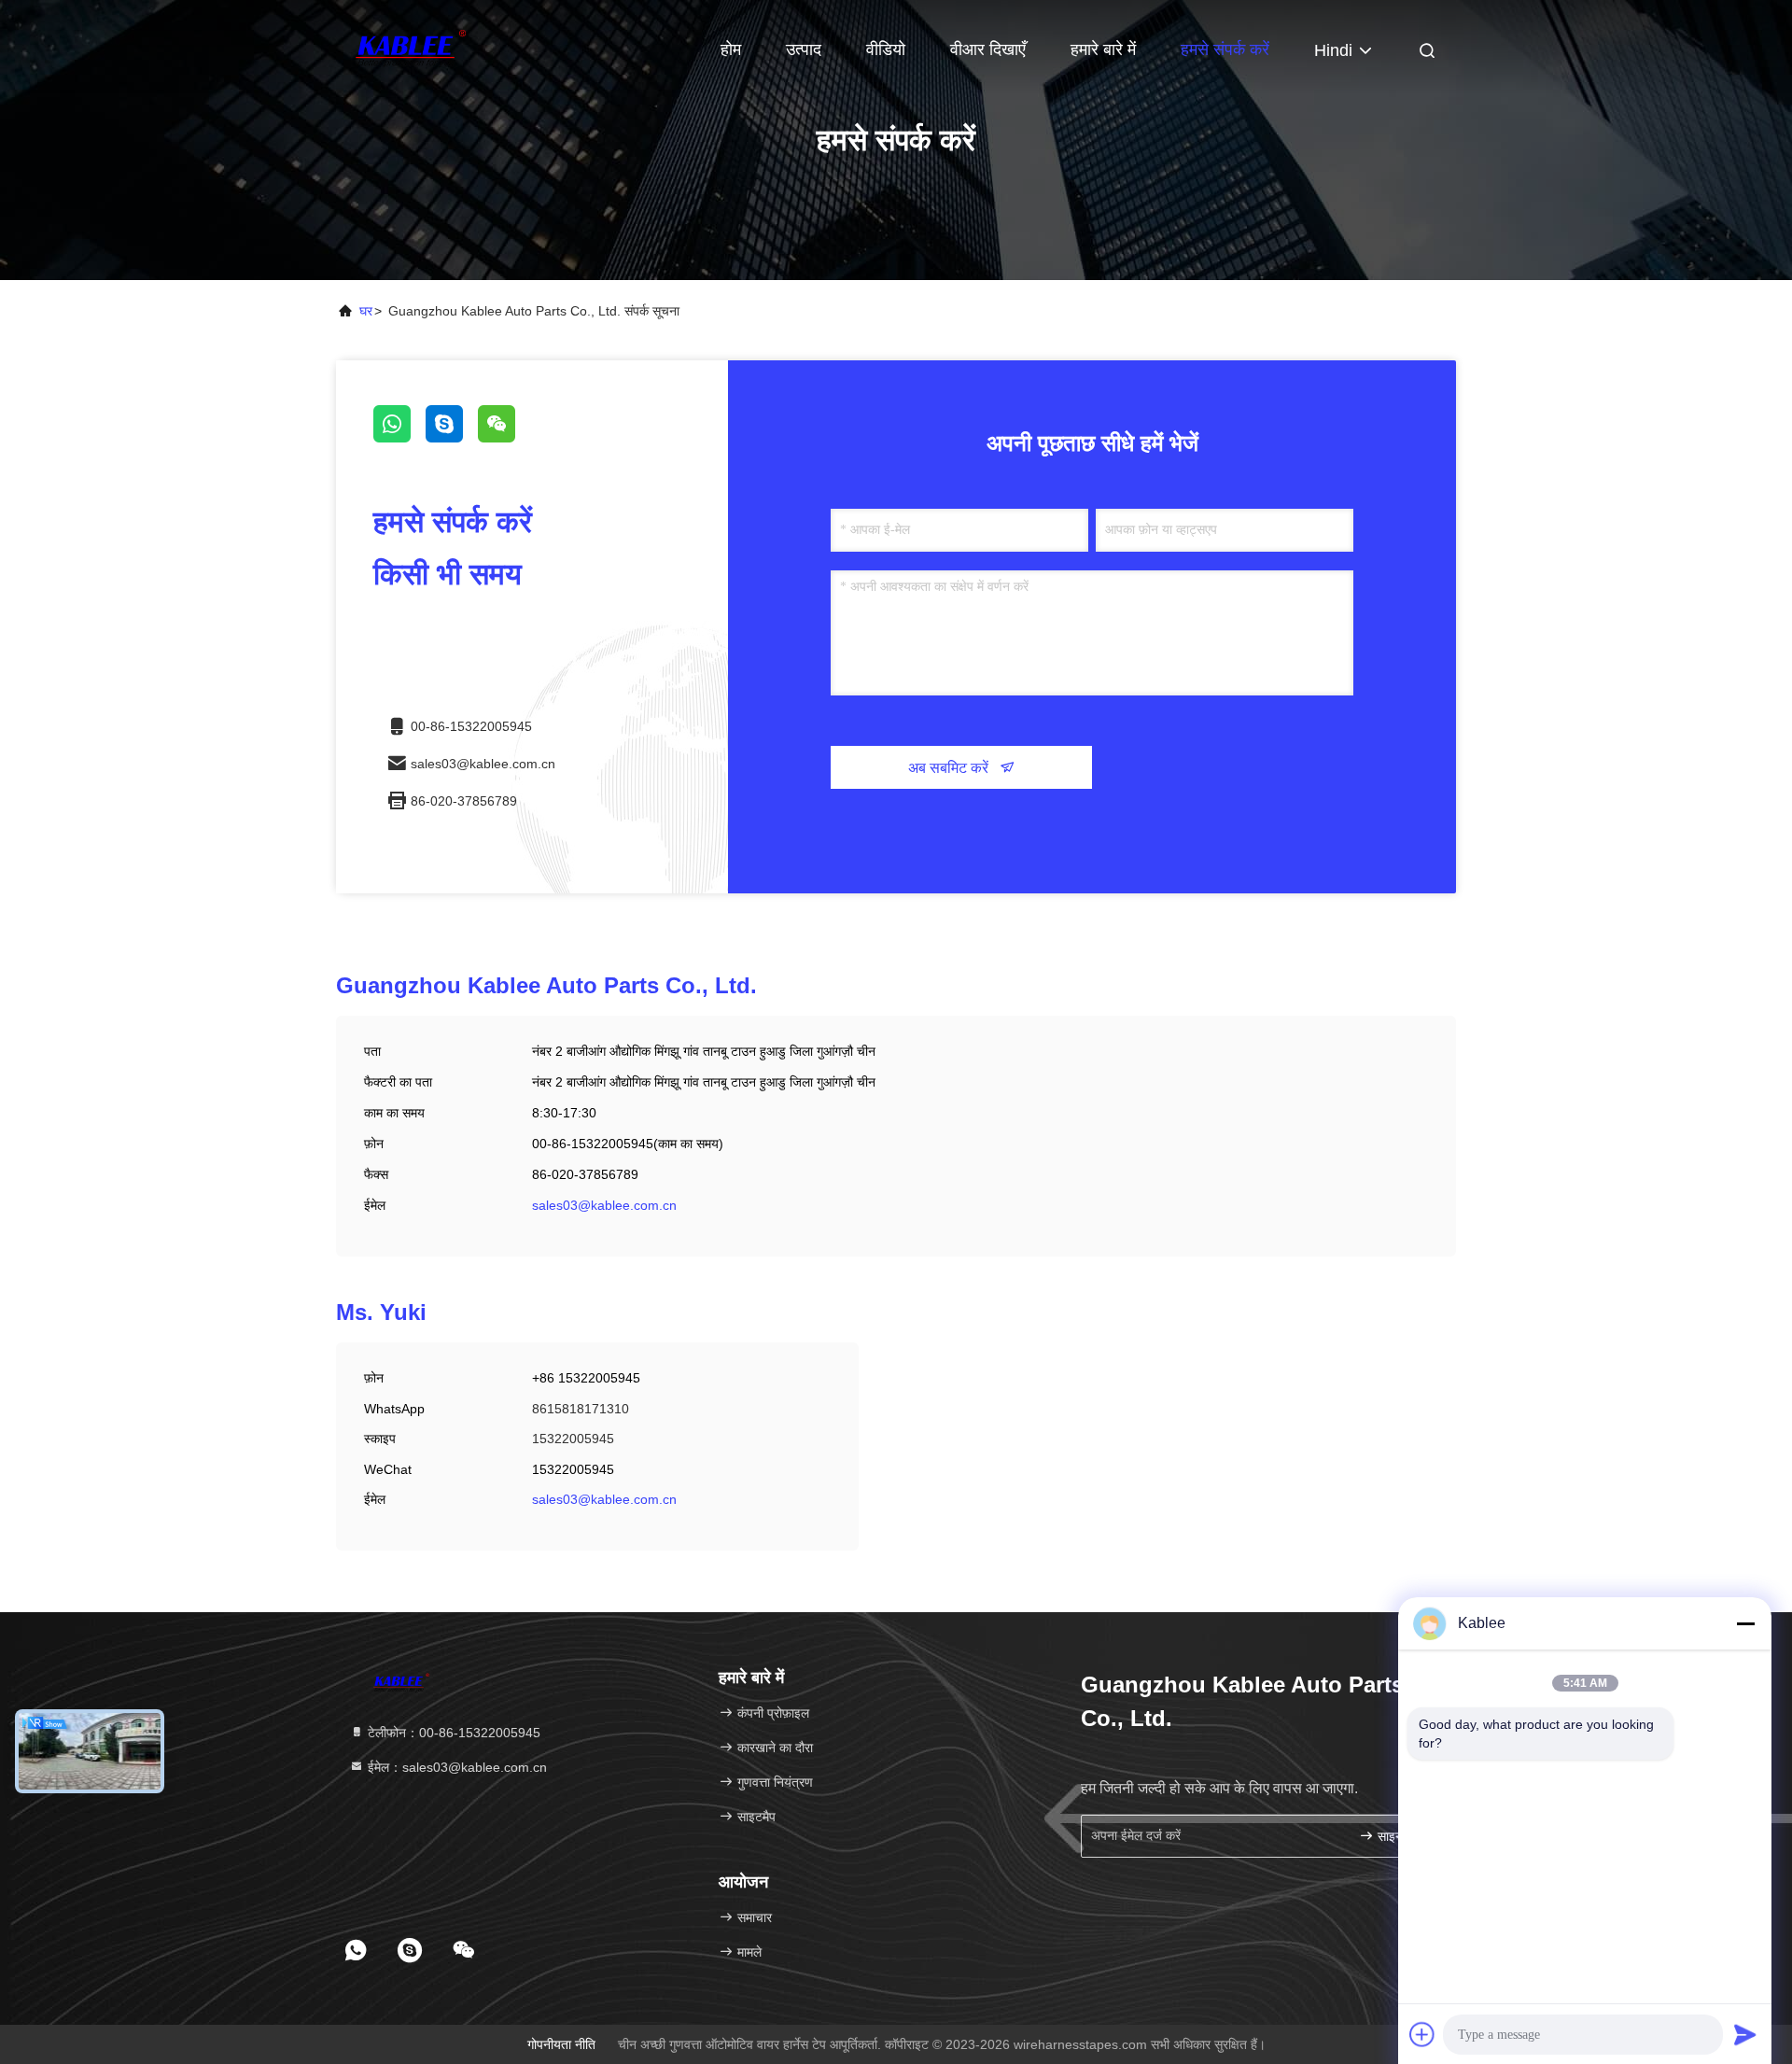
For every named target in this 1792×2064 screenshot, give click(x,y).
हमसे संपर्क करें (1225, 49)
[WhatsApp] (399, 438)
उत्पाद (804, 49)
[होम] (411, 47)
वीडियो (886, 49)
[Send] (1745, 2034)
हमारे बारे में (1103, 49)
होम (731, 49)
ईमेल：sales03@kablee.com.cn (455, 1767)
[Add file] (1422, 2034)
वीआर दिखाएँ (988, 49)
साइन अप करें (1404, 1837)
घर (366, 311)
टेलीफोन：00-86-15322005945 (452, 1733)
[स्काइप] (452, 438)
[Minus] (1745, 1623)
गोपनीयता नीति (561, 2044)
